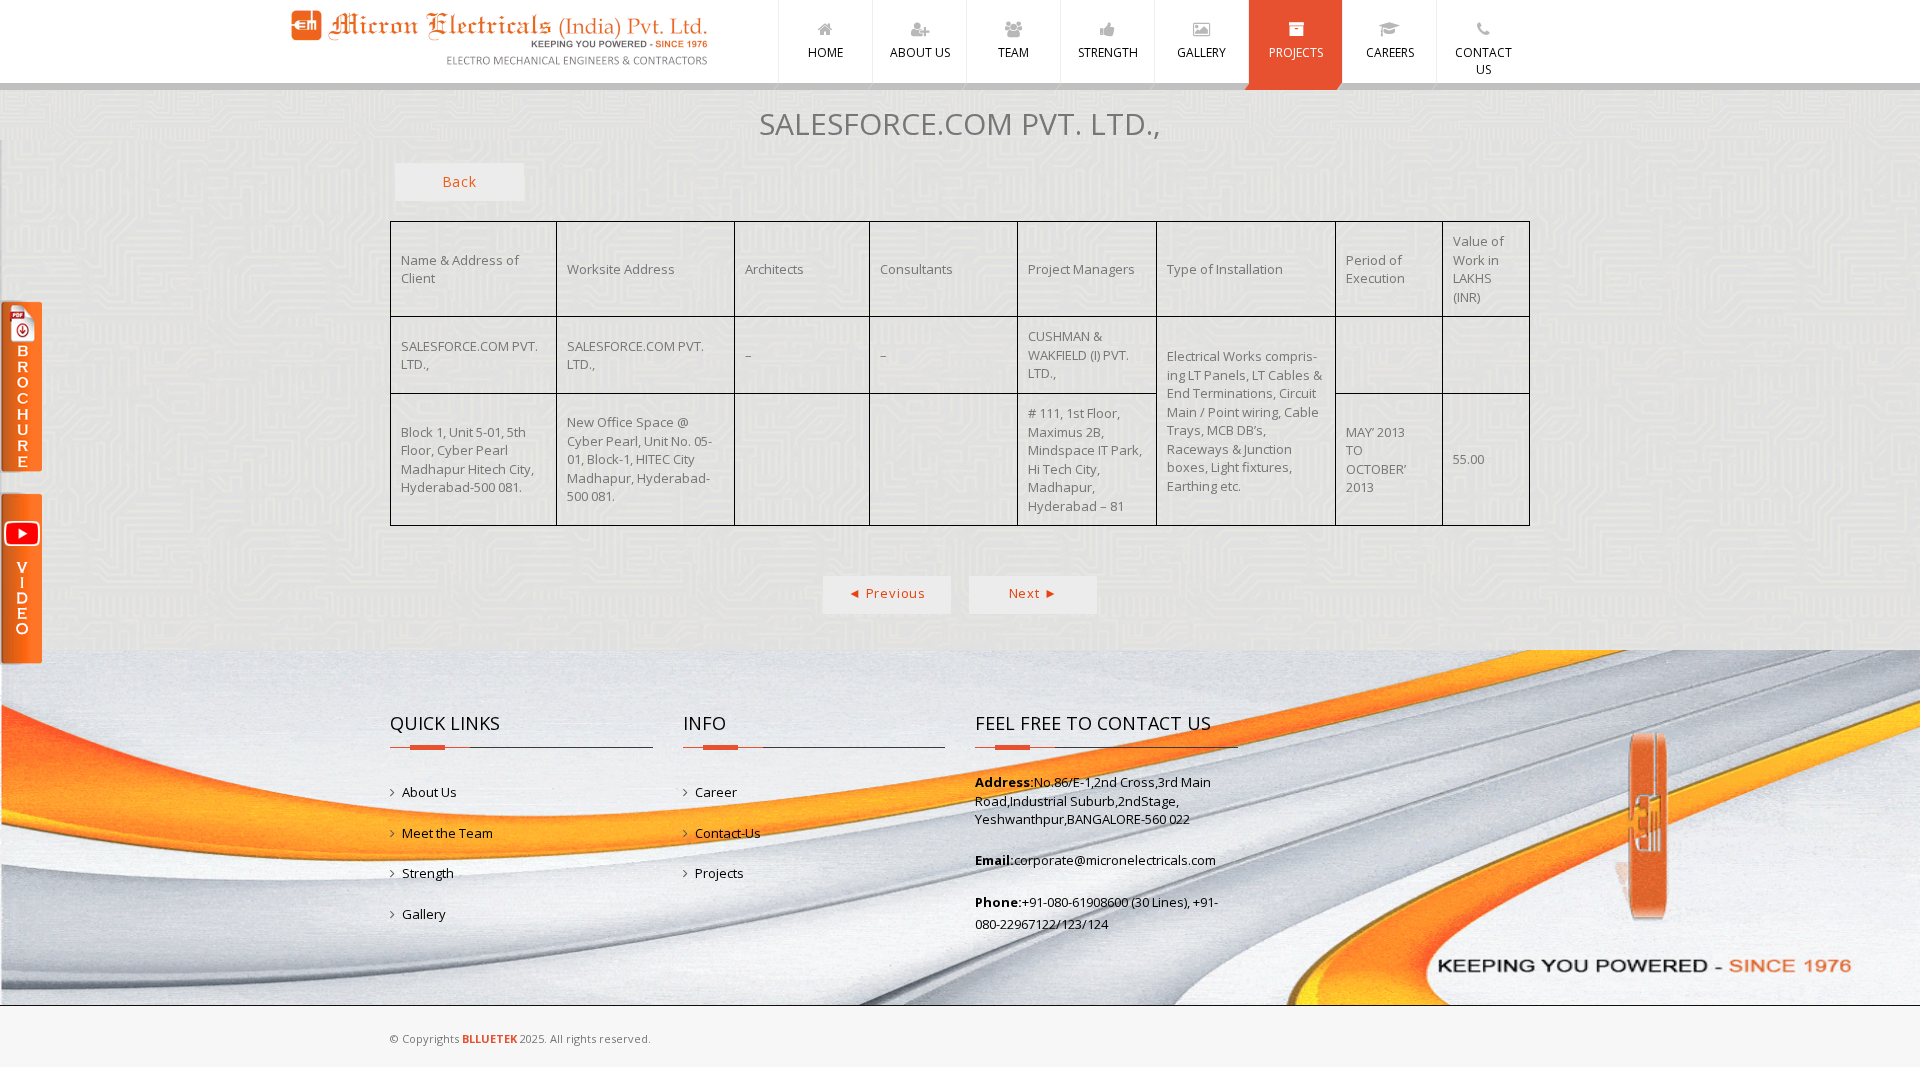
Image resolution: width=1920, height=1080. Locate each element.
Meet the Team (447, 833)
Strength (428, 873)
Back (459, 181)
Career (716, 792)
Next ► (1033, 593)
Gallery (424, 914)
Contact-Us (728, 833)
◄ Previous (887, 593)
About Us (429, 792)
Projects (719, 873)
